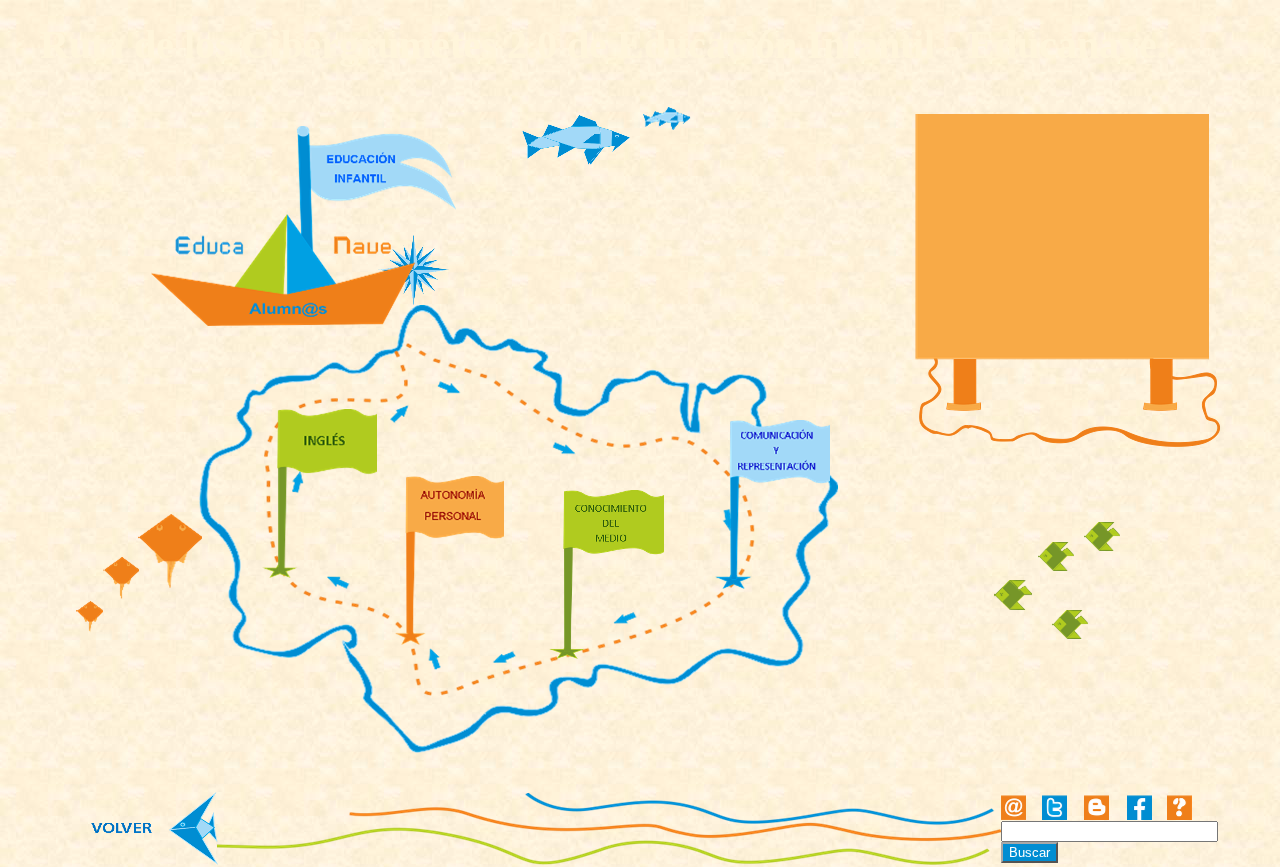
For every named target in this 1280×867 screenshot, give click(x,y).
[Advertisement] (1064, 239)
